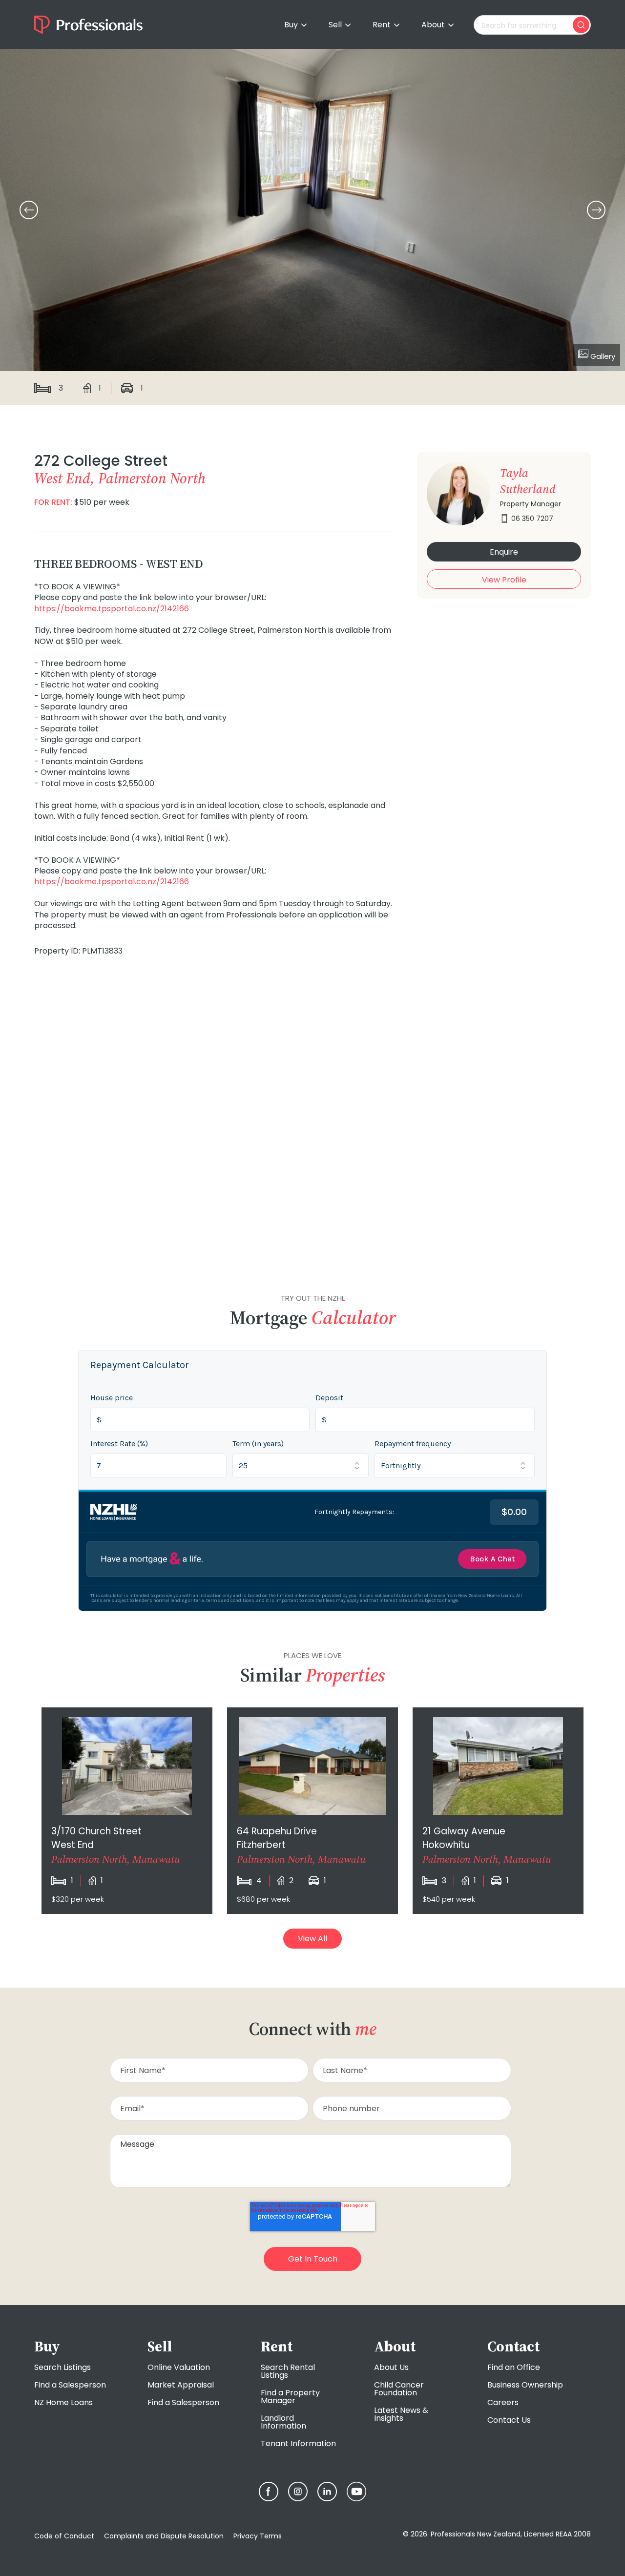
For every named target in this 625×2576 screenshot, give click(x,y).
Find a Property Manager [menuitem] (290, 2397)
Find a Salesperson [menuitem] (70, 2385)
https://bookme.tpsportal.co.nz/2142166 (112, 609)
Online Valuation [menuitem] (179, 2367)
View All (312, 1939)
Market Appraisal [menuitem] (181, 2385)
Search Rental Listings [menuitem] (288, 2371)
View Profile (504, 580)
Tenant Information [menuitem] (298, 2443)
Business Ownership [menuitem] (525, 2385)
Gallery (602, 356)
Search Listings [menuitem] (62, 2367)
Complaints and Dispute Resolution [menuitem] (164, 2536)
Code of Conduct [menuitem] (64, 2536)
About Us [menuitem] (391, 2367)
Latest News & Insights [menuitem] (401, 2414)
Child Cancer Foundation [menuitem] (399, 2389)
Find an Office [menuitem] (514, 2367)
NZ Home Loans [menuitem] (63, 2402)
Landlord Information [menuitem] (283, 2422)
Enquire (504, 552)
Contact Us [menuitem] (509, 2420)
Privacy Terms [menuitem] (258, 2536)
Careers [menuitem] (503, 2402)
